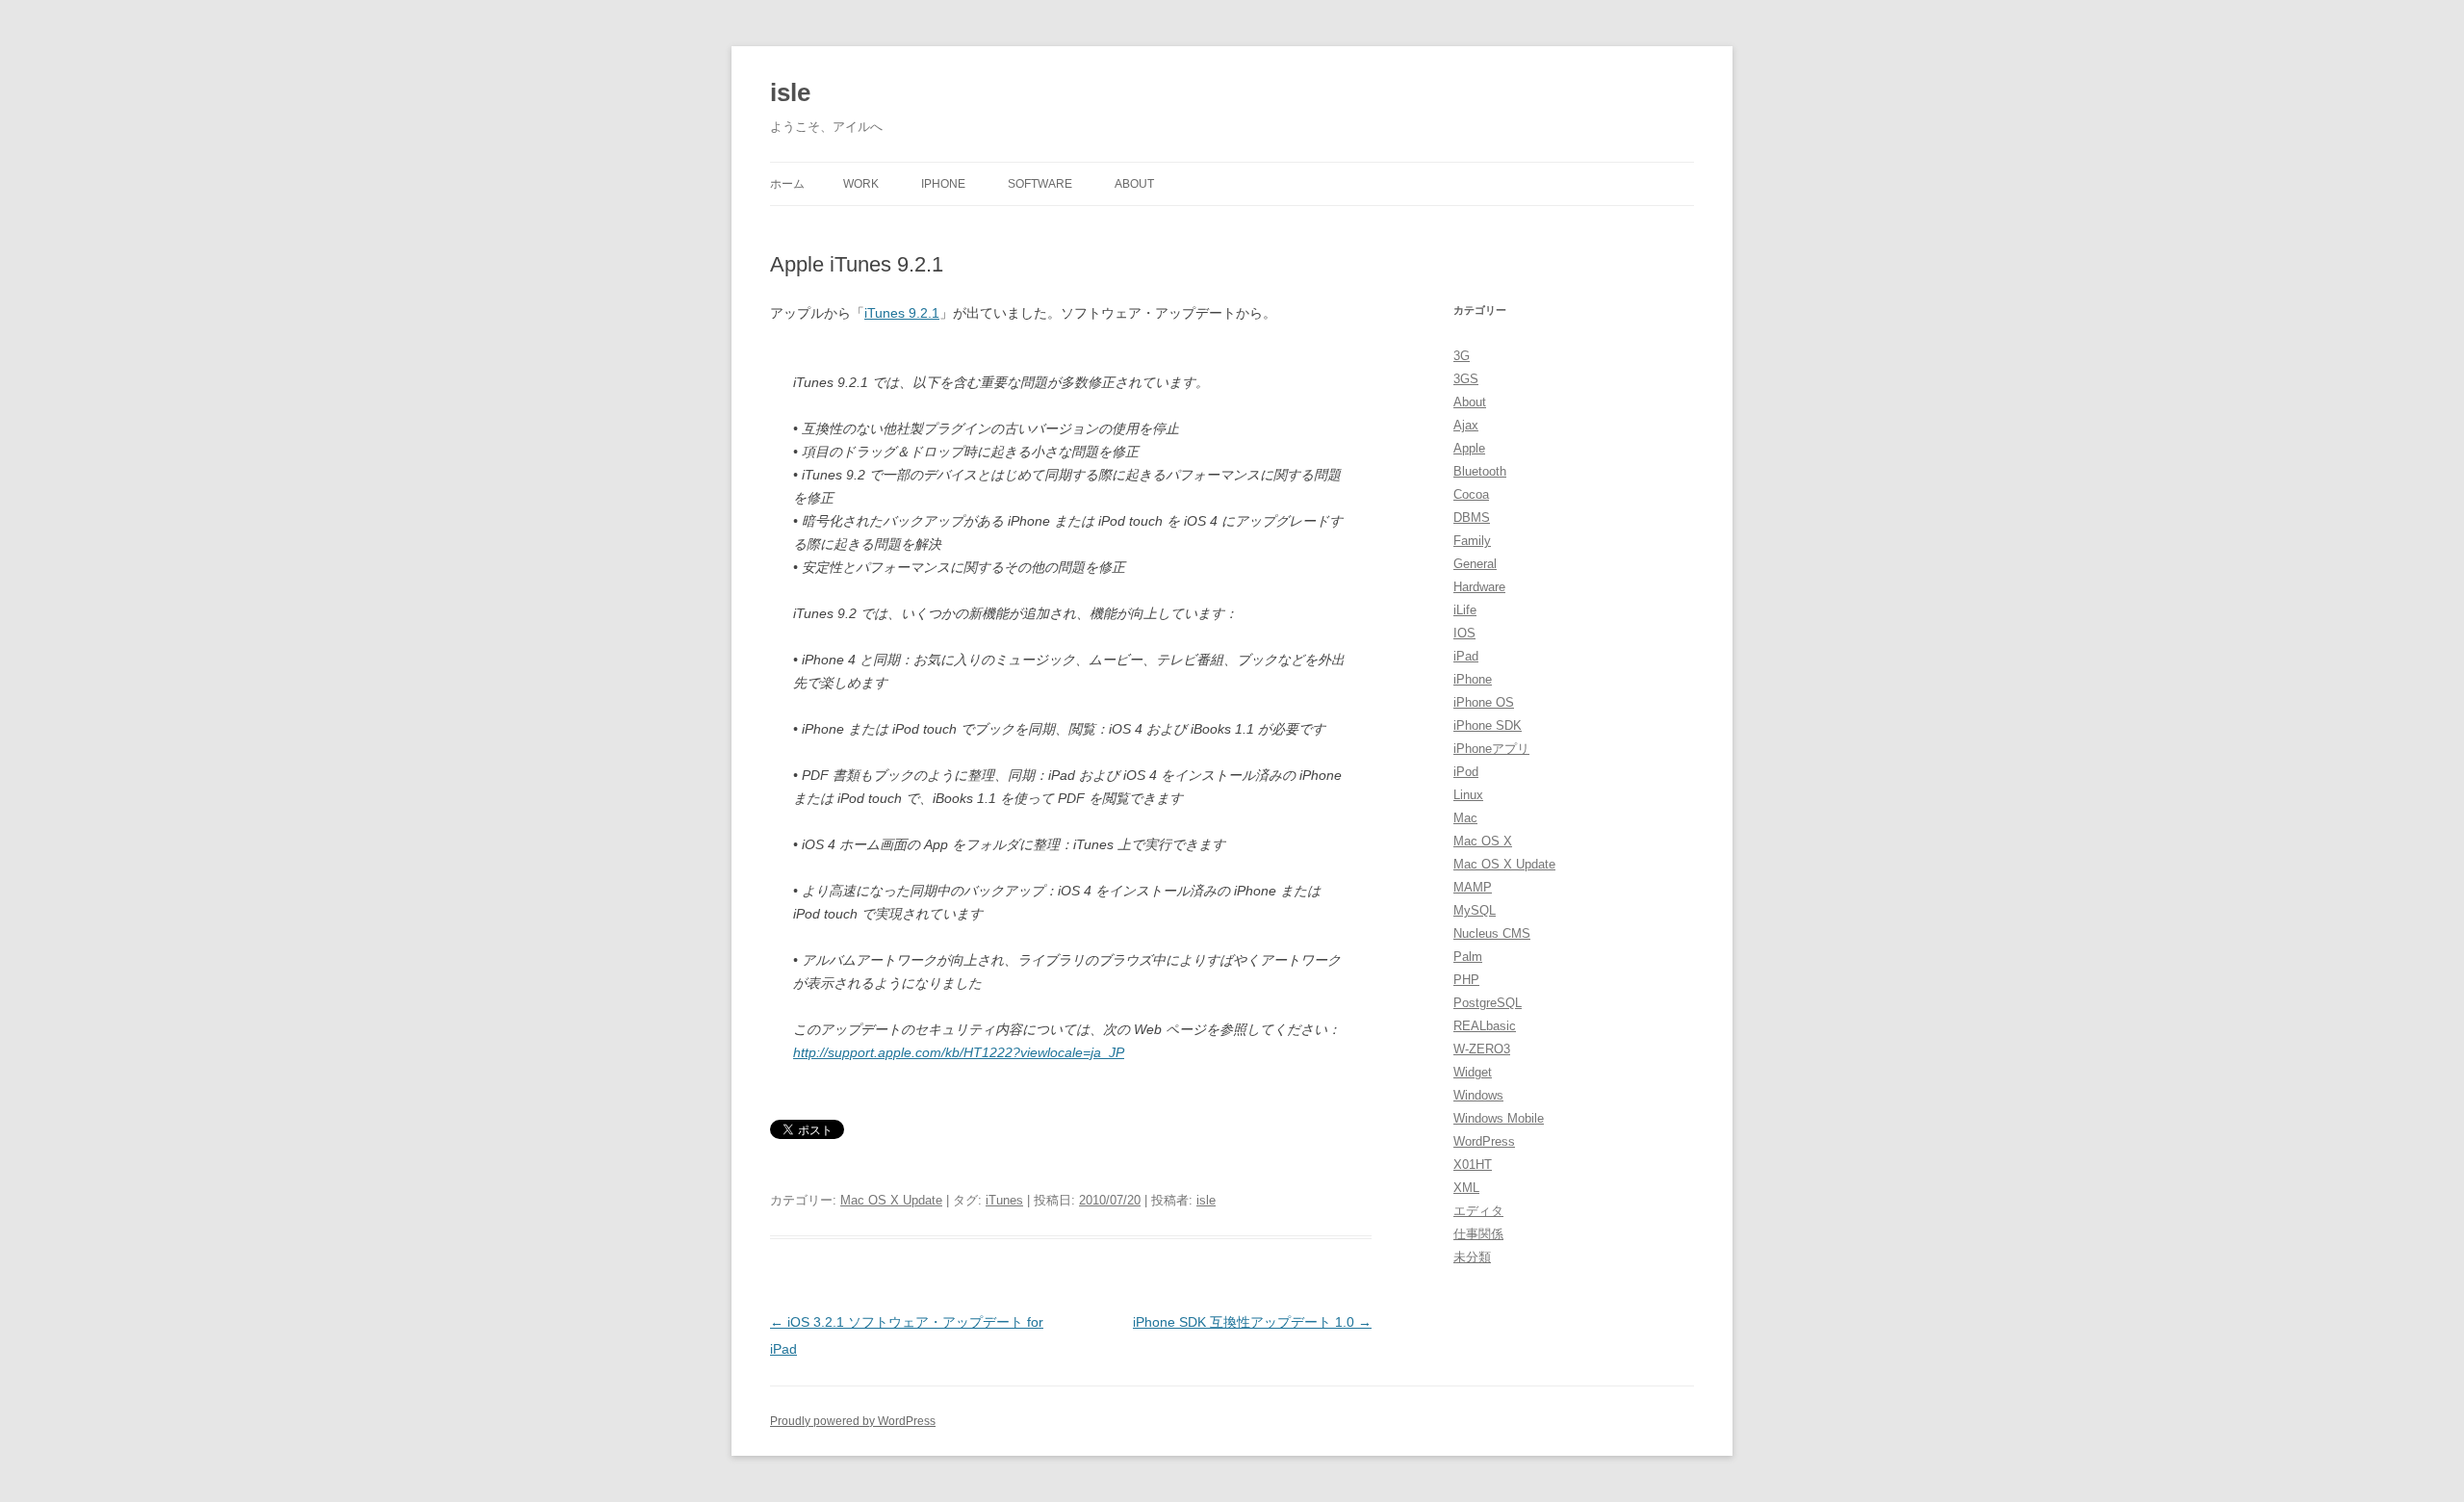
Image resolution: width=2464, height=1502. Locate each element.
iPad (1466, 656)
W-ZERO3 (1482, 1049)
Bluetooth (1480, 471)
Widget (1473, 1072)
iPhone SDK (1488, 725)
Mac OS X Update (891, 1200)
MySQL (1475, 910)
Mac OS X (1483, 841)
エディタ (1478, 1211)
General (1475, 564)
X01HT (1473, 1165)
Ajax (1466, 425)
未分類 (1472, 1257)
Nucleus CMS (1492, 933)
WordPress (1484, 1141)
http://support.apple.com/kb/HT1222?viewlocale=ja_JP (959, 1052)
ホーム (787, 184)
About (1134, 184)
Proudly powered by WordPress (853, 1421)
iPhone (943, 184)
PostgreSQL (1488, 1003)
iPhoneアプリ (1491, 749)
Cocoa (1471, 494)
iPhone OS (1484, 702)
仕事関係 (1478, 1234)
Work (861, 184)
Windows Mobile (1499, 1118)
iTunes (1004, 1200)
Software (1040, 184)
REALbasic (1485, 1026)
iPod (1466, 772)
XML (1466, 1188)
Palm (1468, 957)
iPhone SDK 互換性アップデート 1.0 (1252, 1322)
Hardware (1479, 587)
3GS (1466, 379)
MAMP (1473, 887)
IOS (1464, 633)
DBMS (1472, 518)
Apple (1469, 448)
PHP (1466, 980)
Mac (1465, 818)
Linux (1468, 795)
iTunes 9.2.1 (902, 313)
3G (1462, 356)
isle (790, 92)
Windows (1478, 1095)
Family (1472, 541)
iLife (1465, 610)
